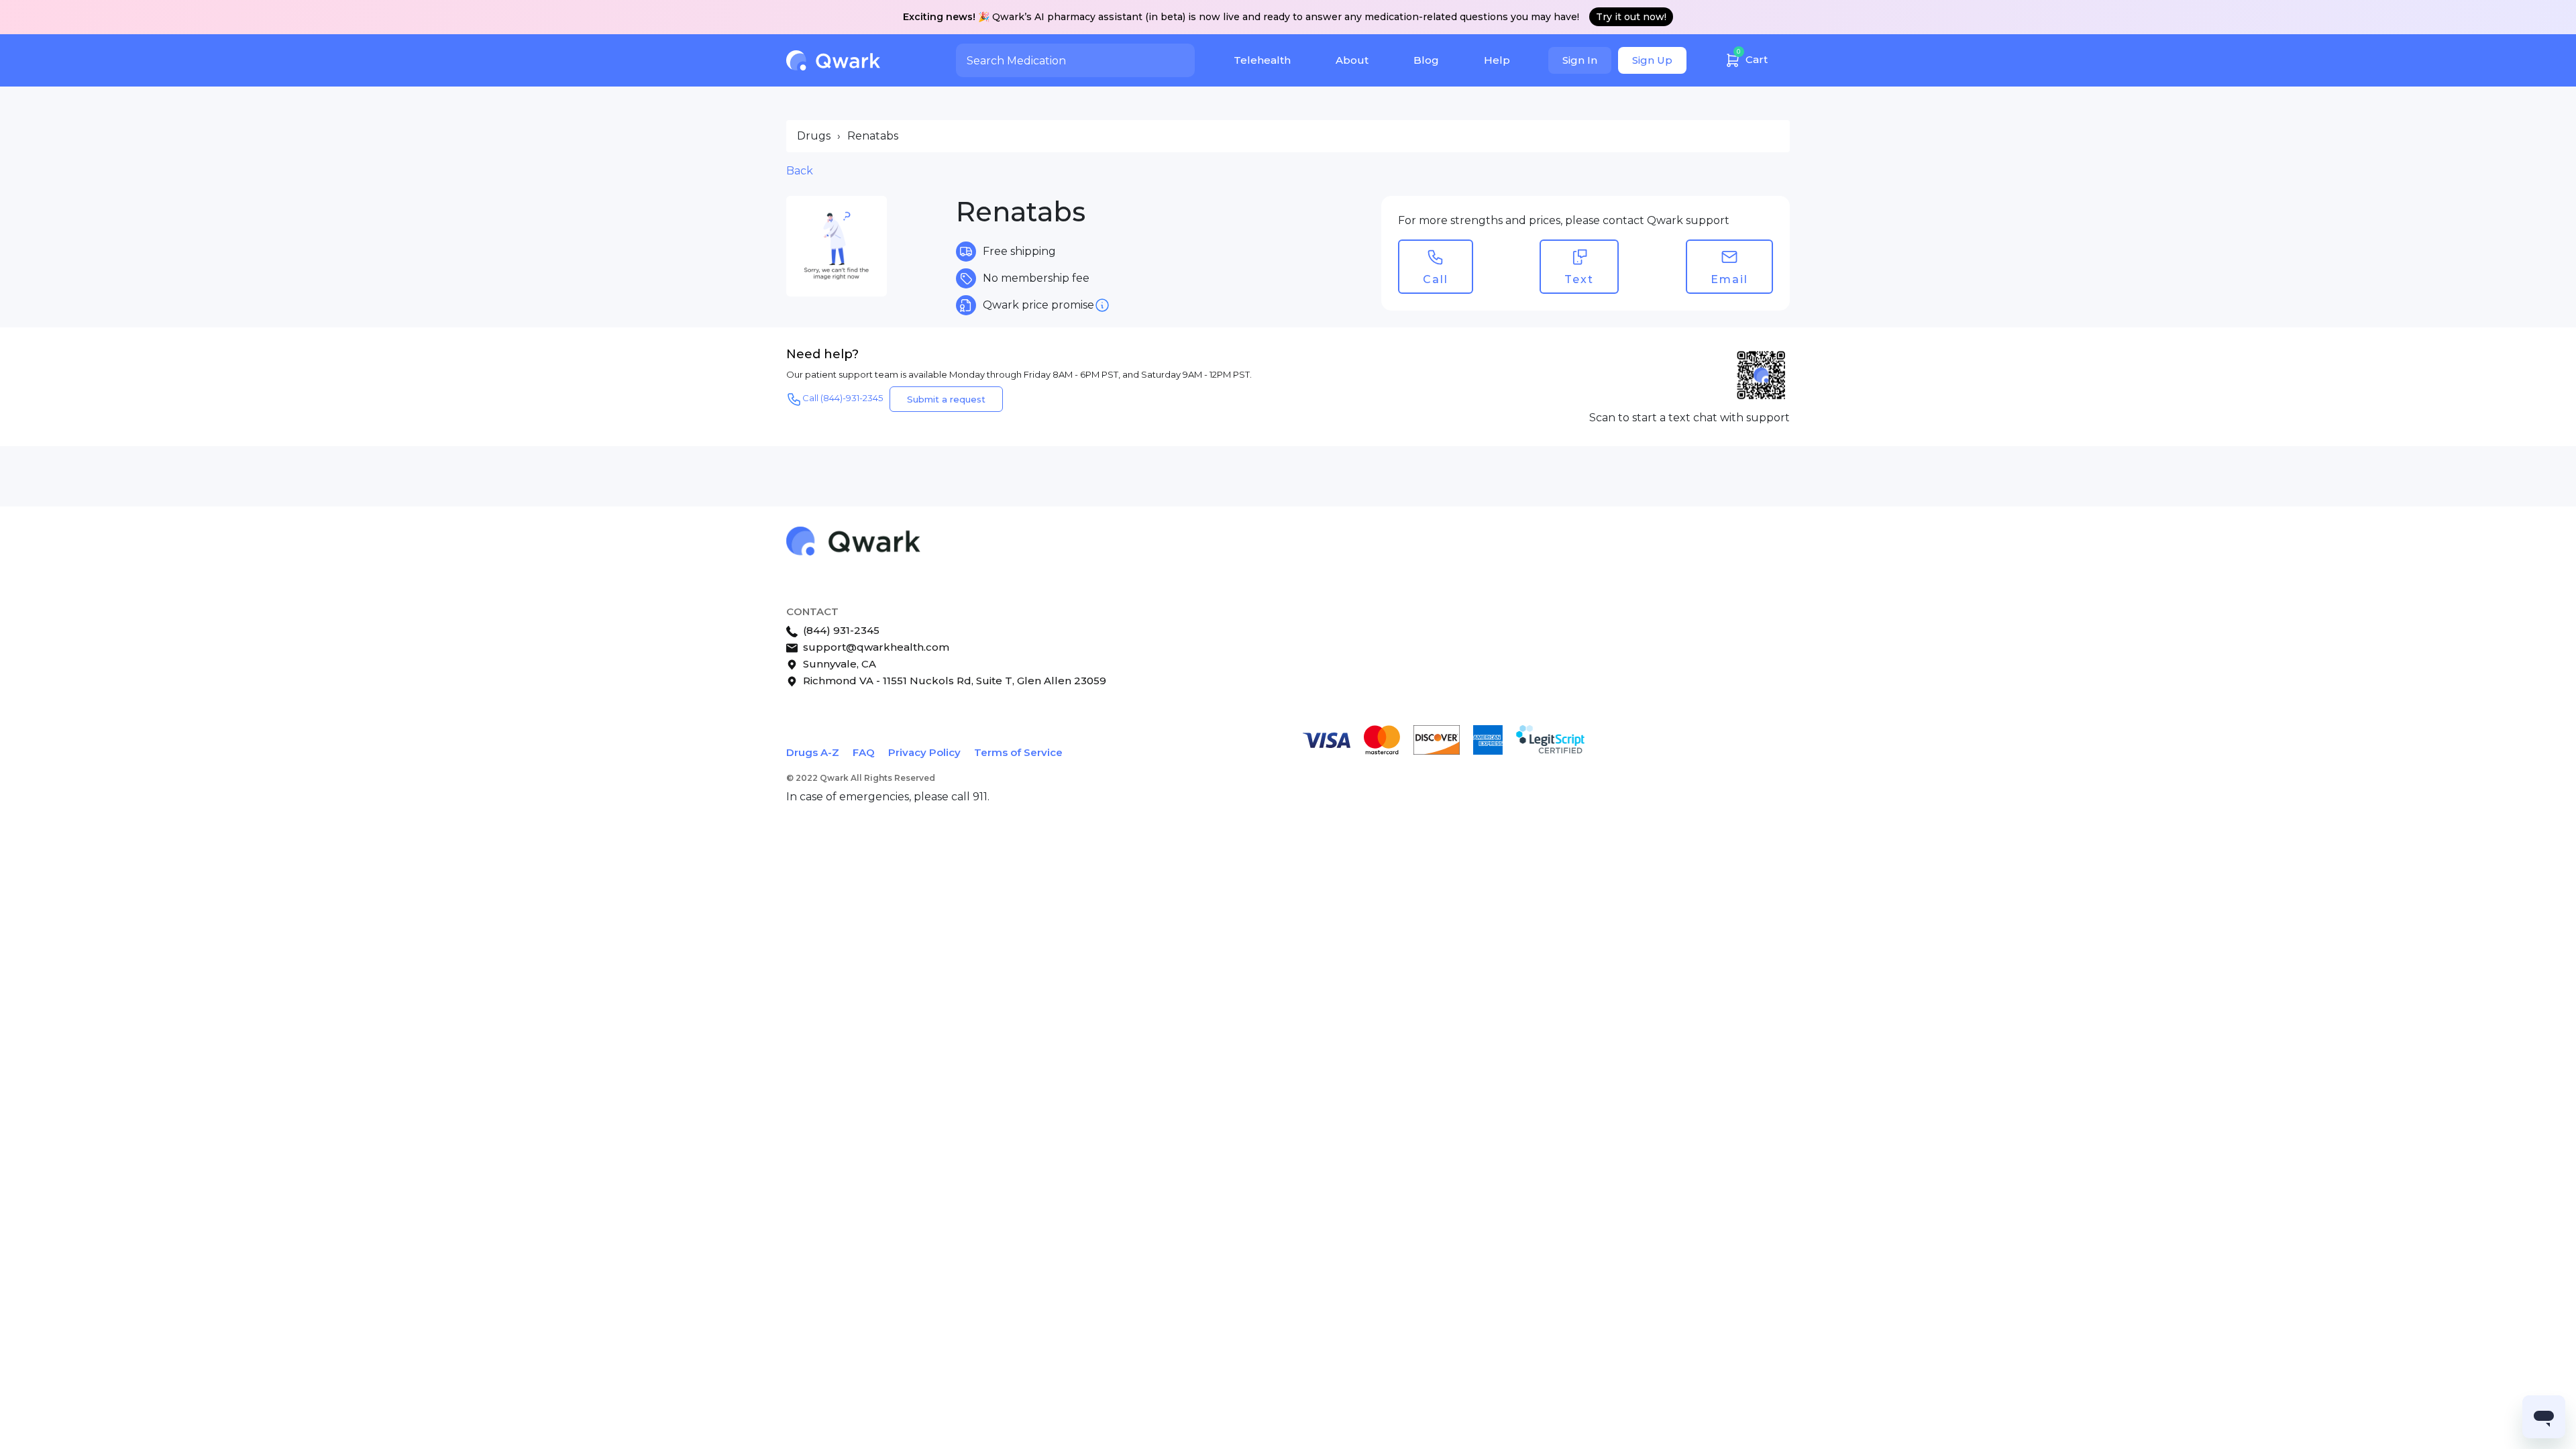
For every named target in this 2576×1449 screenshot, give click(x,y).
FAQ (864, 752)
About (1352, 60)
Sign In (1580, 60)
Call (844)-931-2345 (843, 398)
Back (800, 171)
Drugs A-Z (813, 752)
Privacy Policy (924, 752)
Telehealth (1262, 60)
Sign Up (1652, 60)
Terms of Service (1018, 752)
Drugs (814, 136)
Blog (1426, 60)
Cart (1752, 57)
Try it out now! (1631, 17)
